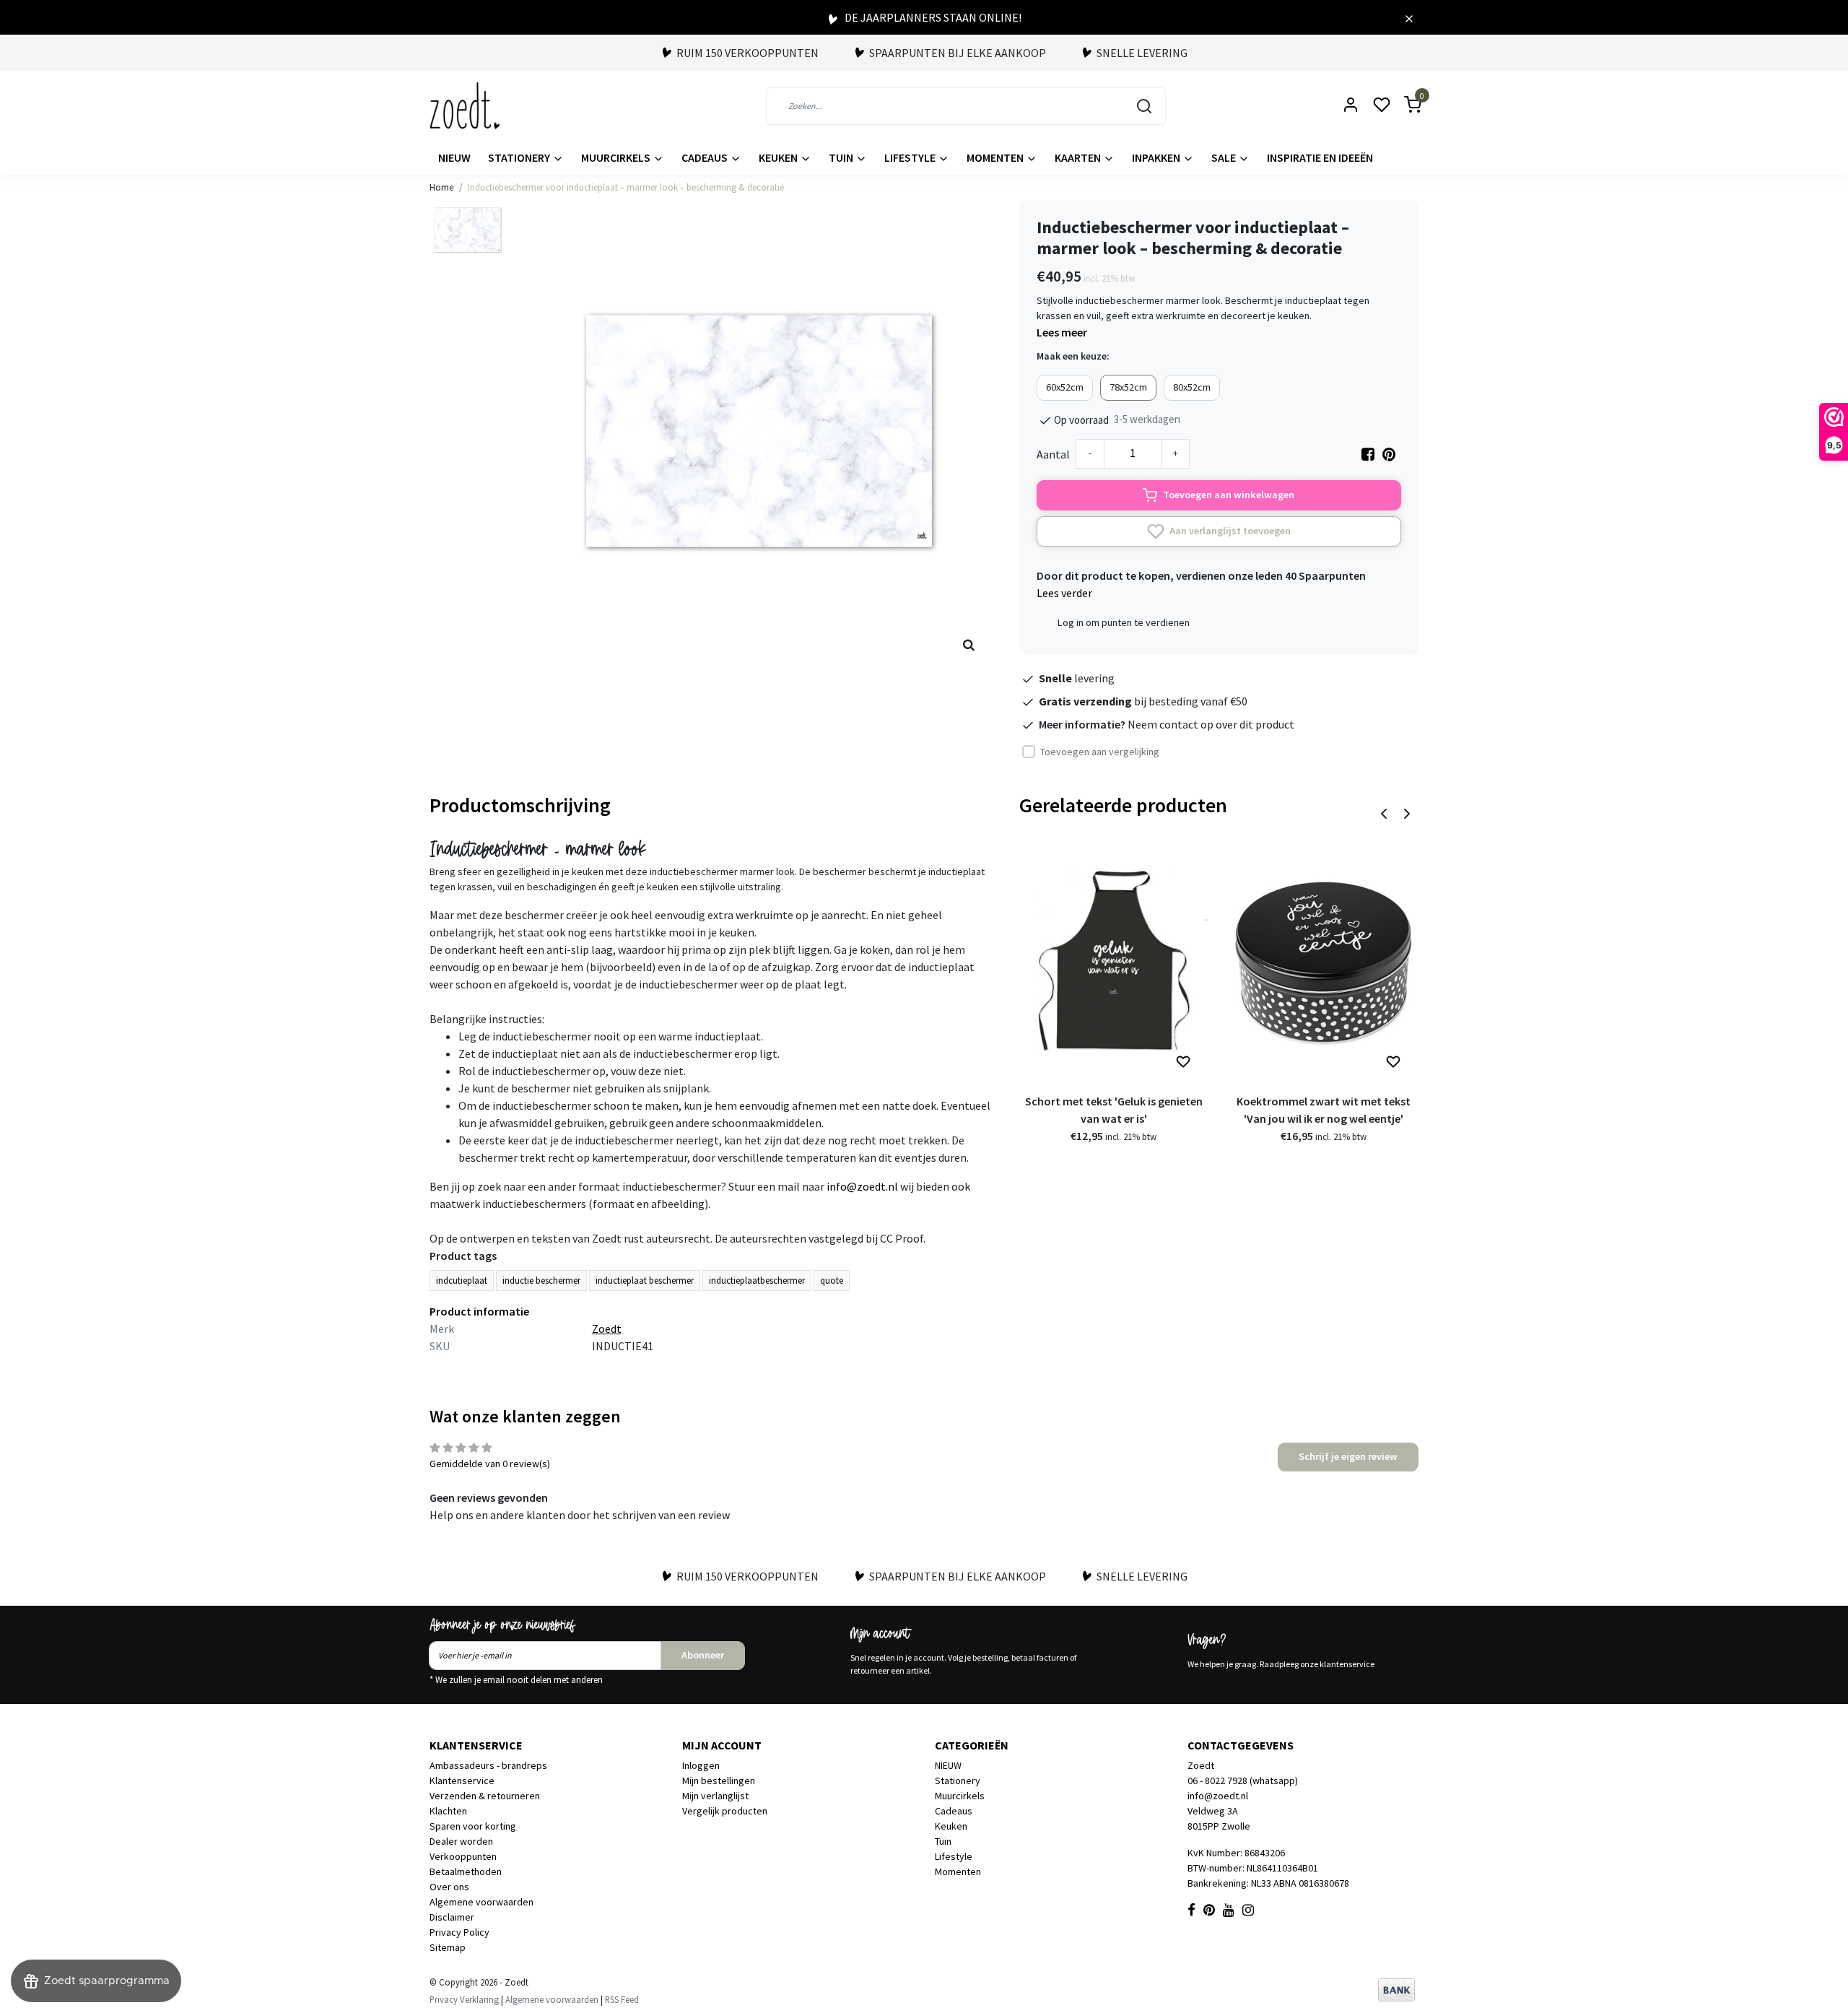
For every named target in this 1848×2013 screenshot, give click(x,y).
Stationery (520, 157)
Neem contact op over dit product (1211, 724)
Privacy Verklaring (464, 1999)
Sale (1225, 157)
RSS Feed (622, 1999)
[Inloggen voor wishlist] (1183, 1062)
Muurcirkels (617, 157)
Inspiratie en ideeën (1320, 157)
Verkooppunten (463, 1856)
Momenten (996, 157)
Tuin (842, 157)
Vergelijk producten (725, 1811)
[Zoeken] (1144, 106)
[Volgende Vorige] (1407, 812)
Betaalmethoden (466, 1871)
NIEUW (454, 157)
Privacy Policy (459, 1932)
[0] (1404, 106)
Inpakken (1157, 157)
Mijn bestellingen (719, 1781)
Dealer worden (461, 1841)
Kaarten (1079, 157)
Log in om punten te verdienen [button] (1124, 622)
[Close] (1409, 17)
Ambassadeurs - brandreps (488, 1765)
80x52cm (1192, 387)
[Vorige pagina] (1384, 812)
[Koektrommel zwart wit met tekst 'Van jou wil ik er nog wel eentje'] (1324, 963)
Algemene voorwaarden (481, 1902)
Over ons (449, 1887)
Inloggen (701, 1765)
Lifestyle (911, 157)
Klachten (448, 1811)
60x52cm (1065, 387)
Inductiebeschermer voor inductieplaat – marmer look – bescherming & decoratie (626, 187)
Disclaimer (452, 1917)
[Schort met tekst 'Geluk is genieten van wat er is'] (1113, 963)
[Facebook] (1368, 454)
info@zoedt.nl (862, 1186)
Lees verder (1064, 593)
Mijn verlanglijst (715, 1796)
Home (441, 187)
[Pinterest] (1389, 454)
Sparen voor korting (473, 1826)
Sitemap (448, 1947)
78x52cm (1128, 387)
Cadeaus (706, 157)
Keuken (779, 157)
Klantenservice (462, 1781)
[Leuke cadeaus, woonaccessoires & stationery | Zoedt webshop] (465, 106)
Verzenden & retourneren (485, 1796)
